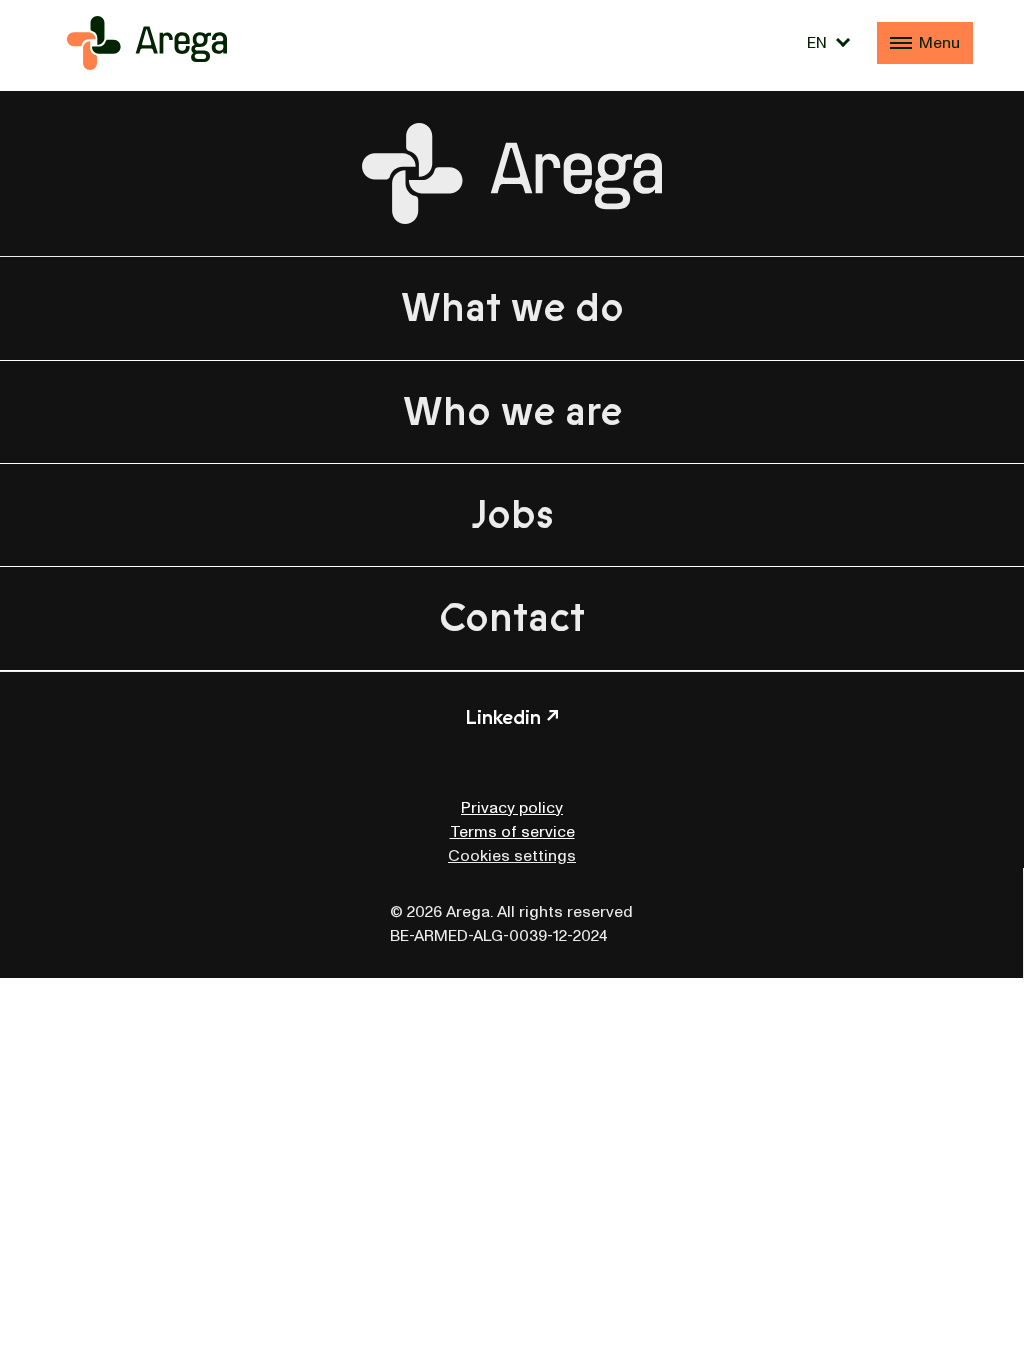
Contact (512, 618)
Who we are (512, 412)
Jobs (512, 515)
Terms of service (512, 832)
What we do (512, 308)
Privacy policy (512, 808)
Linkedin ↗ (512, 717)
